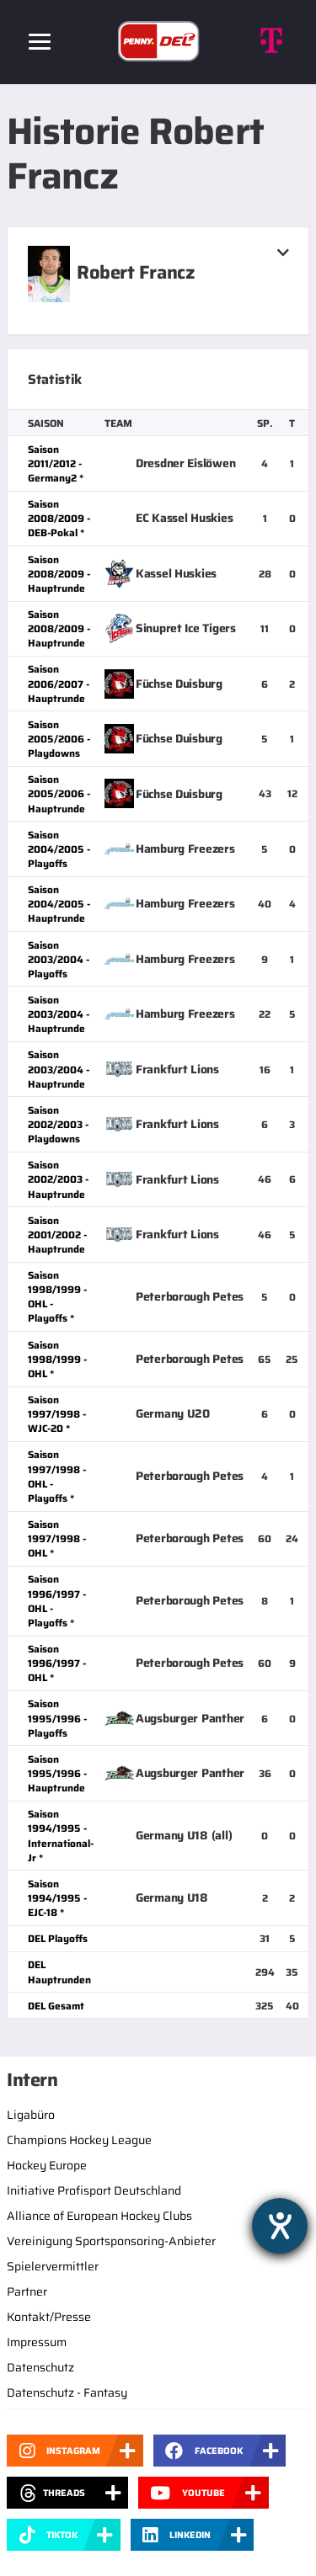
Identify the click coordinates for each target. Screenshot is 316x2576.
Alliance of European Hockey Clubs (99, 2216)
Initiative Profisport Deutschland (94, 2190)
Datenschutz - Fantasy (67, 2392)
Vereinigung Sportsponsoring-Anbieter (111, 2241)
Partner (27, 2291)
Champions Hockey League (79, 2140)
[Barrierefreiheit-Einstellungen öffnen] (280, 2226)
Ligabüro (31, 2115)
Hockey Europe (47, 2165)
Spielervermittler (53, 2266)
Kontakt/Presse (49, 2317)
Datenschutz (40, 2367)
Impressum (37, 2342)
